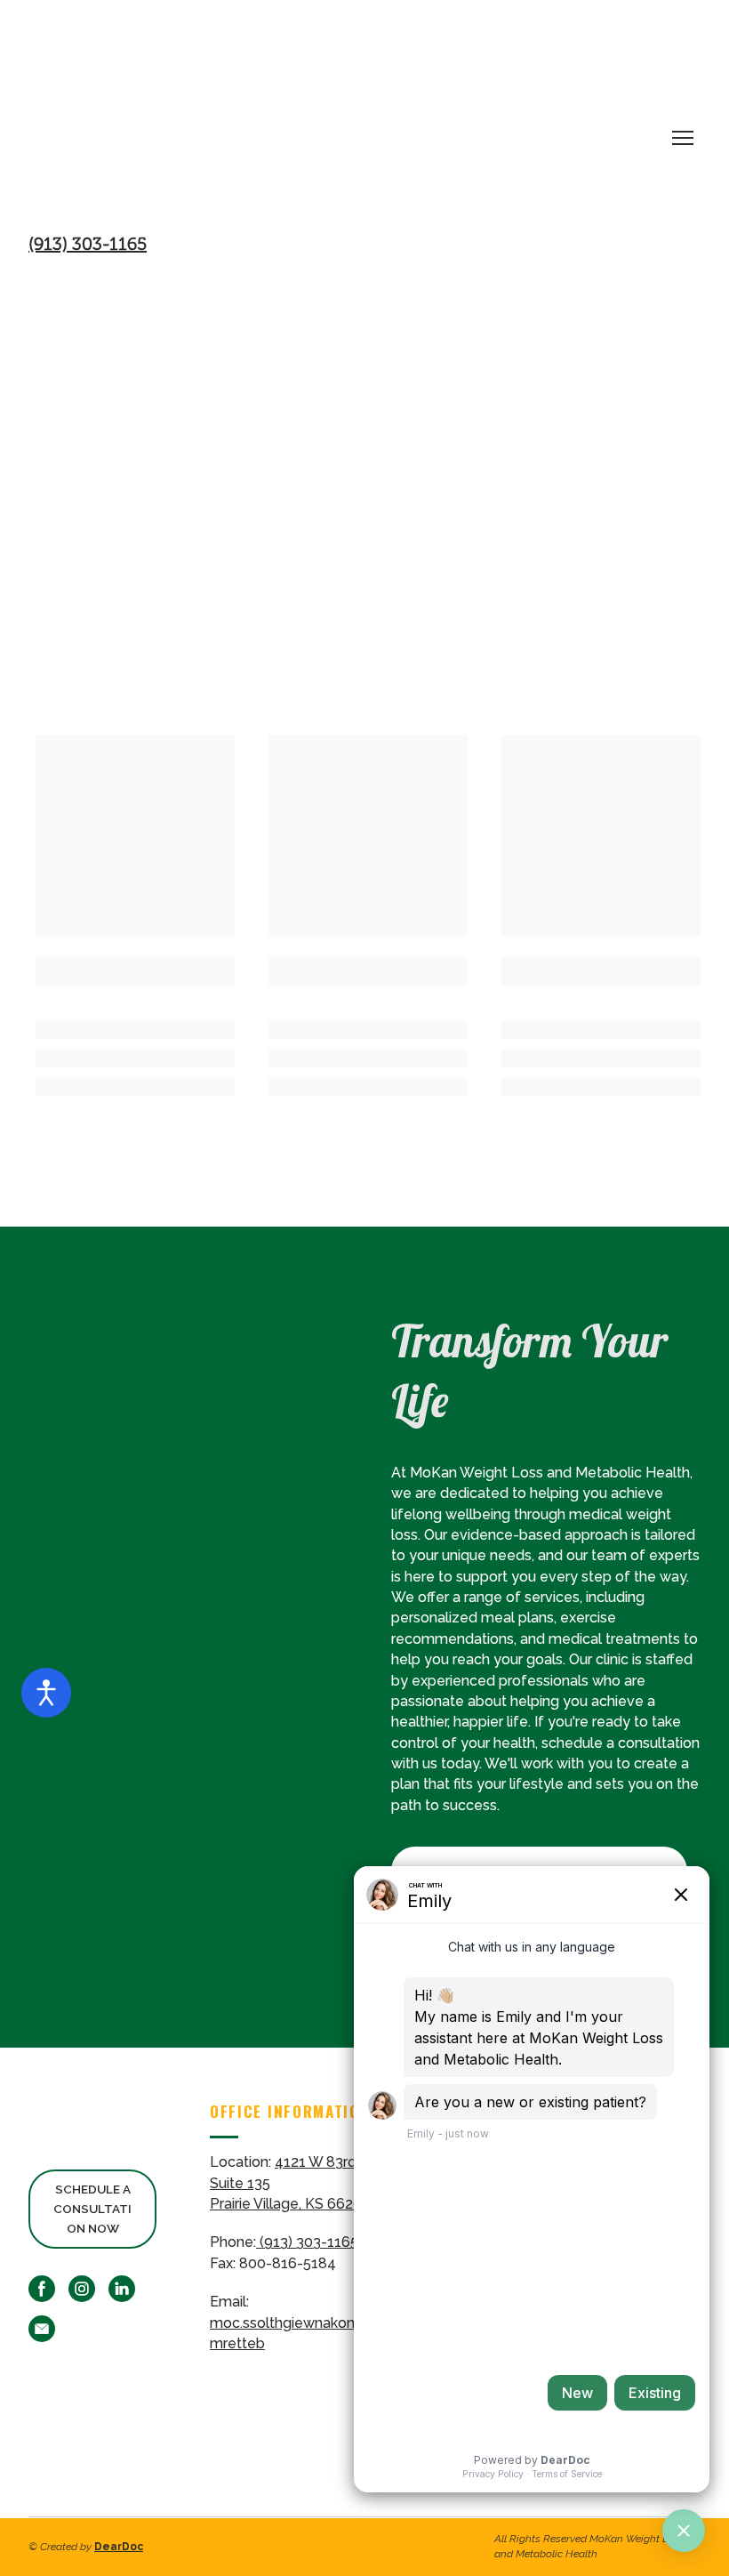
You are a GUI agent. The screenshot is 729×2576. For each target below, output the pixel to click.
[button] (92, 2209)
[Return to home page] (347, 121)
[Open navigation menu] (683, 138)
